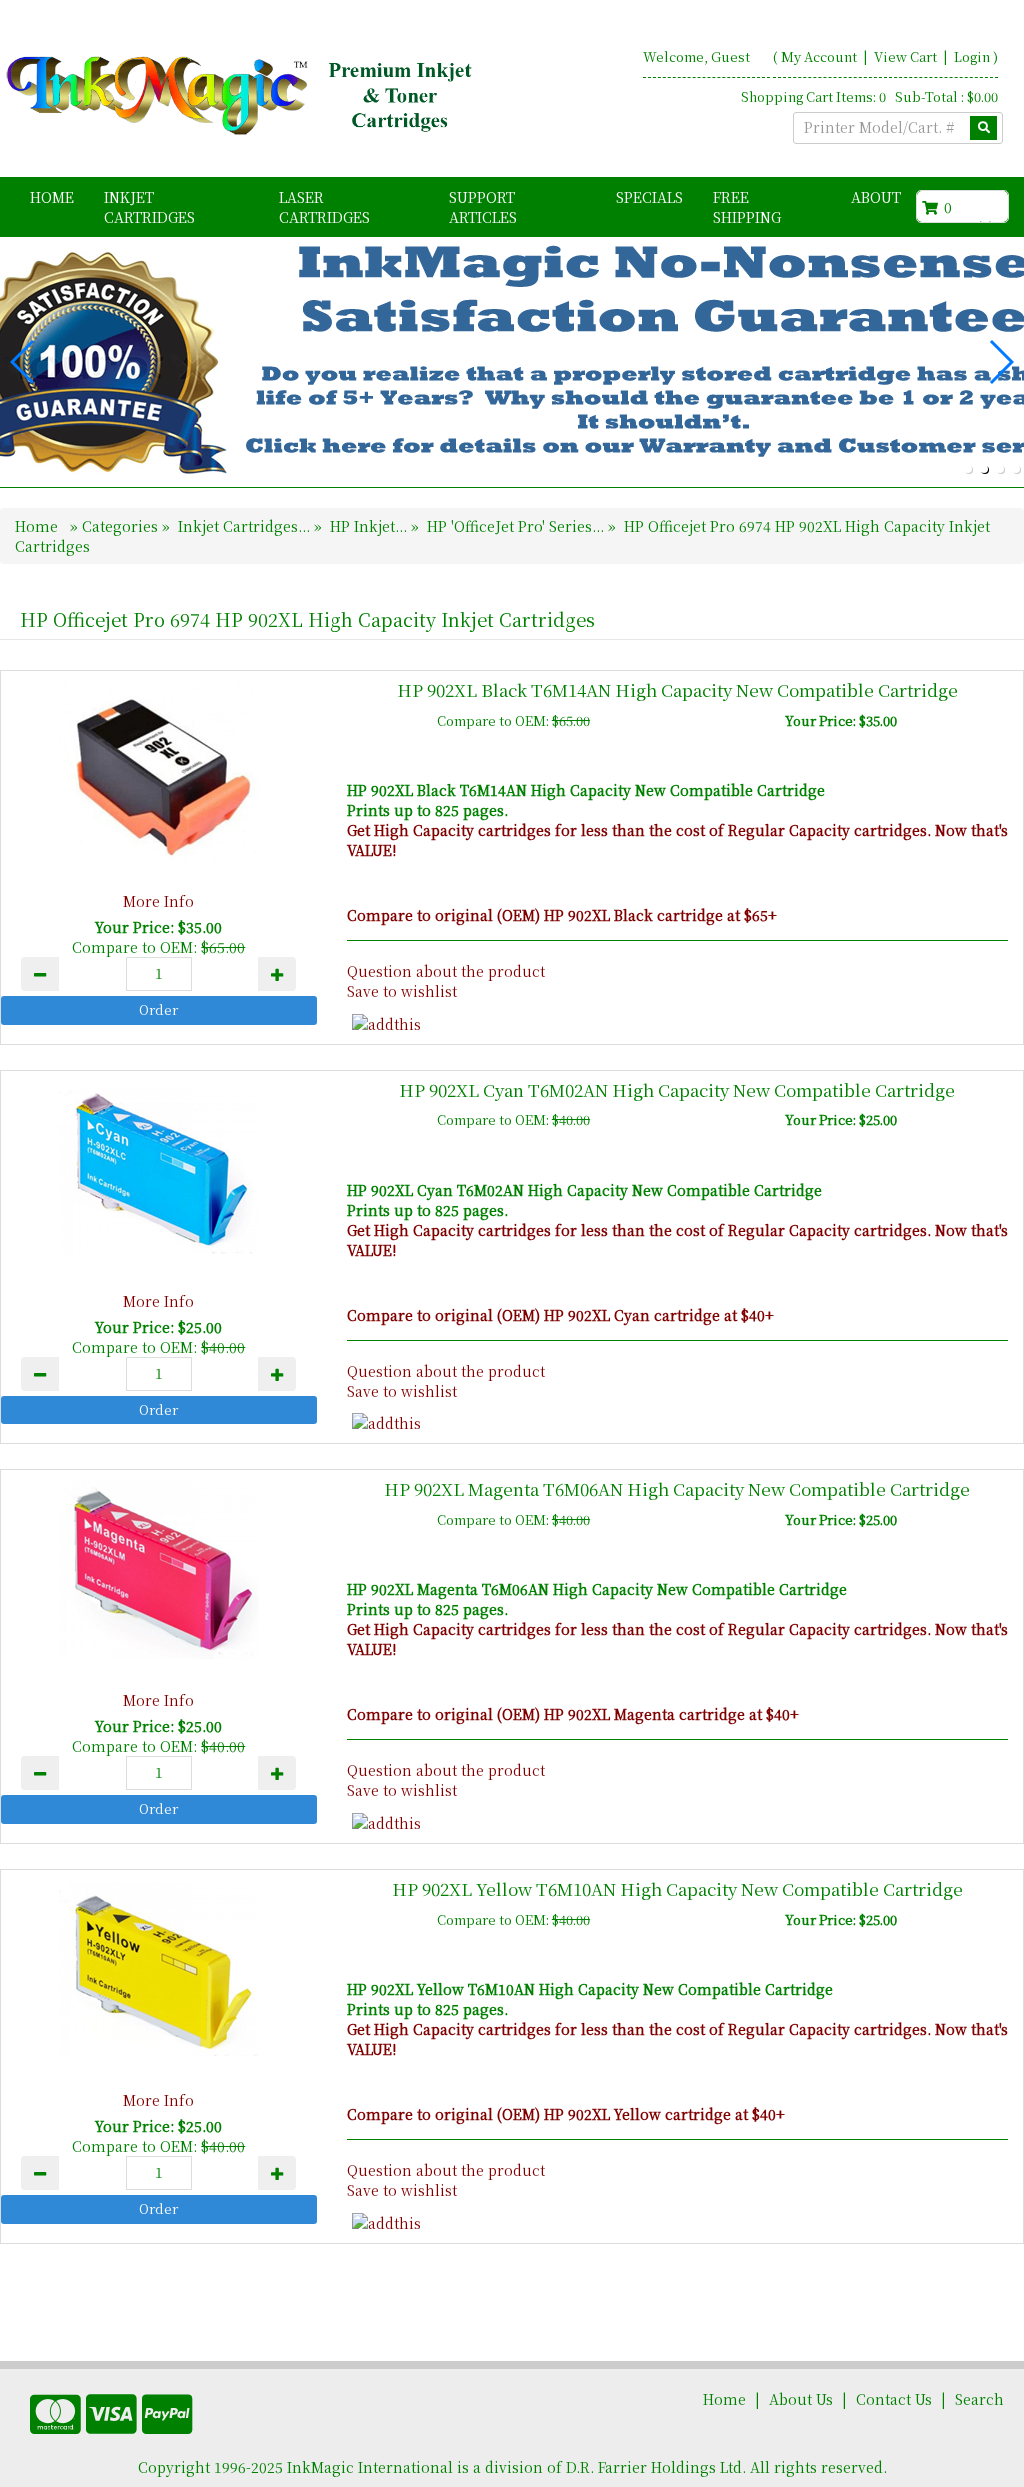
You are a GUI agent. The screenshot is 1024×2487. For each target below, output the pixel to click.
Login (972, 56)
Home (52, 197)
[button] (968, 469)
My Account (819, 56)
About (876, 197)
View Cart (907, 56)
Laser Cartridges (324, 207)
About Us (801, 2399)
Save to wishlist (402, 991)
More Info (158, 901)
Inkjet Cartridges (149, 207)
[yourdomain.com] (242, 96)
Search (979, 2399)
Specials (649, 197)
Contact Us (894, 2399)
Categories (122, 526)
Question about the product (446, 971)
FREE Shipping (747, 207)
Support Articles (483, 207)
